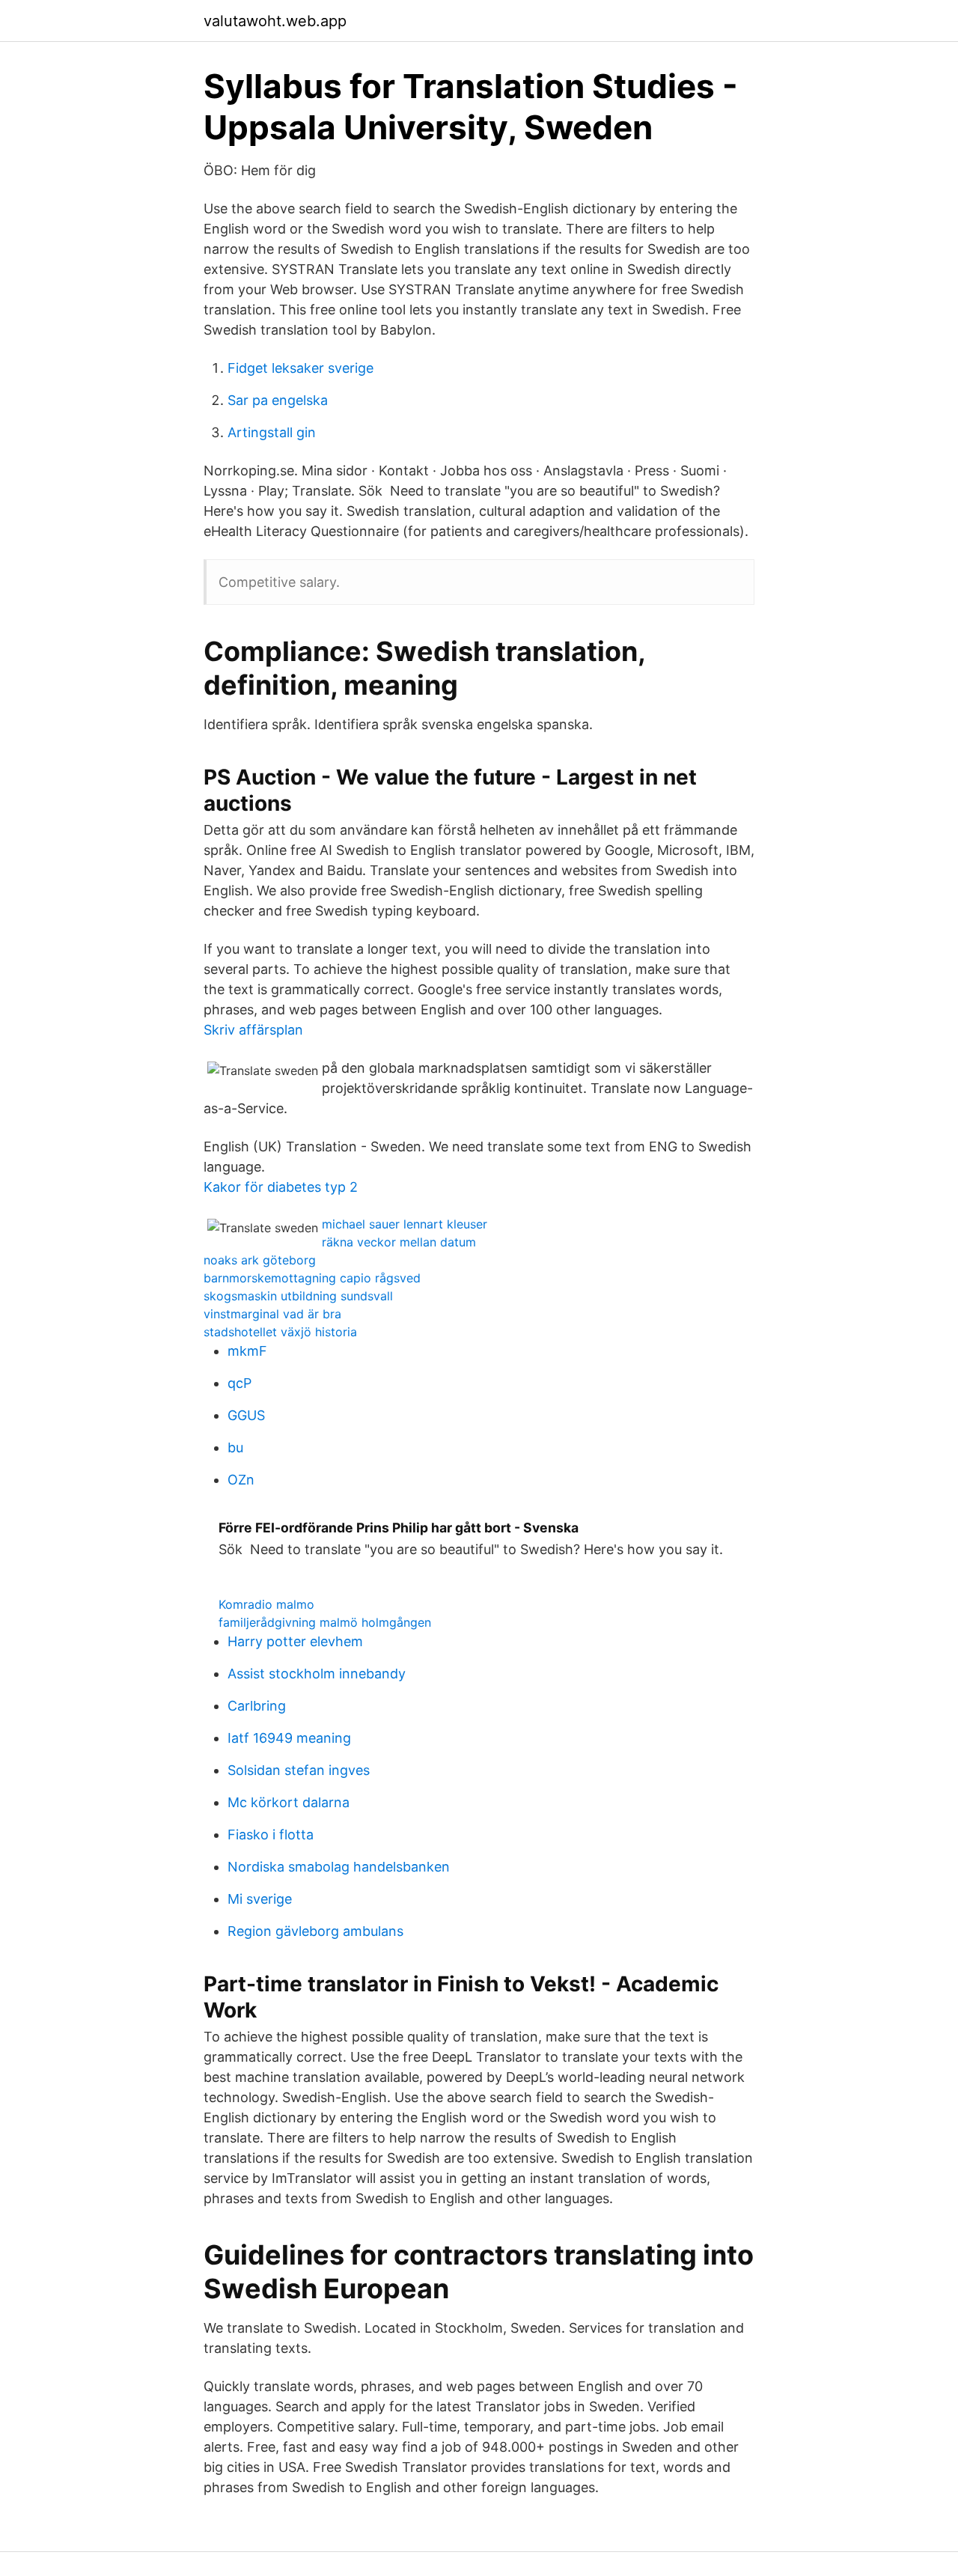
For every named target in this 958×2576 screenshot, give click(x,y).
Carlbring (257, 1706)
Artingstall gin (272, 432)
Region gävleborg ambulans (315, 1931)
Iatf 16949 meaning (289, 1738)
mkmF (247, 1351)
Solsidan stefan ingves (299, 1770)
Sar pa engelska (278, 400)
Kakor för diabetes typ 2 (281, 1187)
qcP (239, 1383)
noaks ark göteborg (260, 1260)
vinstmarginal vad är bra (272, 1314)
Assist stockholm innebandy (317, 1674)
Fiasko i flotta (271, 1834)
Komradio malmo (266, 1604)
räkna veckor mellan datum (399, 1242)
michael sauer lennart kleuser (405, 1224)
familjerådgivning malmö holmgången (325, 1622)
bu (235, 1447)
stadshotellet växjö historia (280, 1332)
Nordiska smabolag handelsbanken (339, 1867)
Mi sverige (260, 1899)
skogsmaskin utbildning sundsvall (298, 1296)
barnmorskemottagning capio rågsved (312, 1278)
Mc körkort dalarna (289, 1802)
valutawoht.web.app (275, 21)
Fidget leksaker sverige (300, 368)
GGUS (246, 1415)
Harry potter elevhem (295, 1641)
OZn (241, 1480)
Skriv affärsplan (253, 1030)
